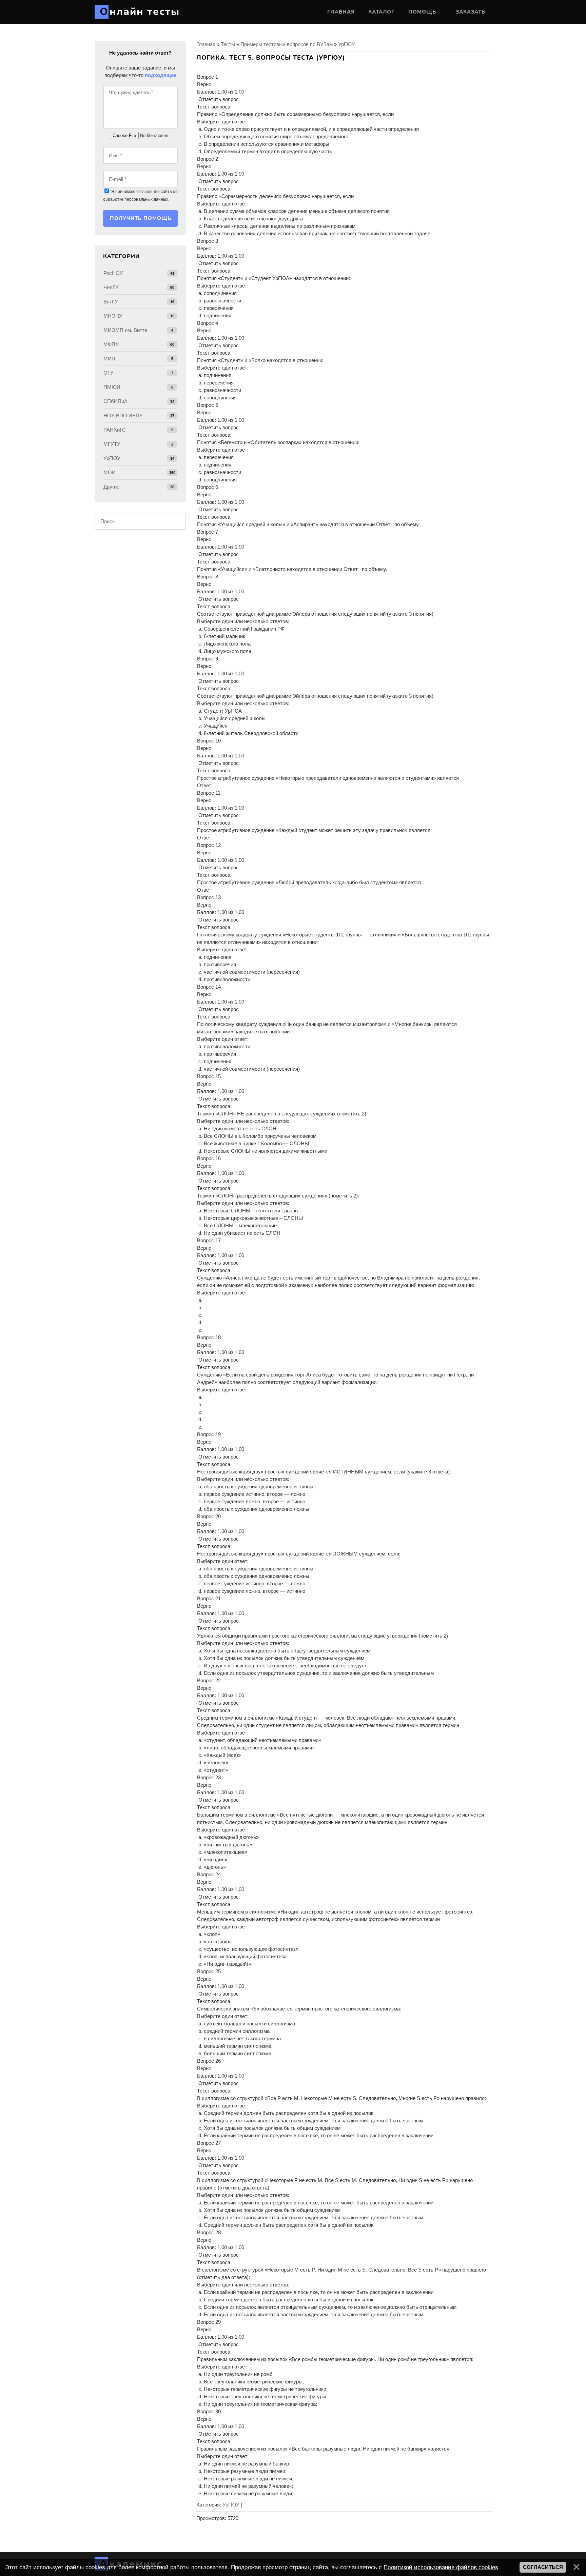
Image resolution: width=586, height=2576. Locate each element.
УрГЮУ (347, 44)
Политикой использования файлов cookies (441, 2567)
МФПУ (111, 344)
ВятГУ (111, 302)
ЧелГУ (111, 287)
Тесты (228, 44)
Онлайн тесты (140, 12)
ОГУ (109, 373)
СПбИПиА (115, 401)
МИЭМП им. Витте (125, 330)
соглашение (148, 192)
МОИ (110, 472)
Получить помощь (141, 218)
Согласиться (543, 2567)
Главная (206, 44)
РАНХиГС (115, 430)
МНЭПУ (113, 316)
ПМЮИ (112, 387)
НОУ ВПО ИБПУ (123, 415)
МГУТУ (112, 444)
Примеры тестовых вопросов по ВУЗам (287, 44)
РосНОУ (113, 273)
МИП (109, 359)
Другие (111, 487)
